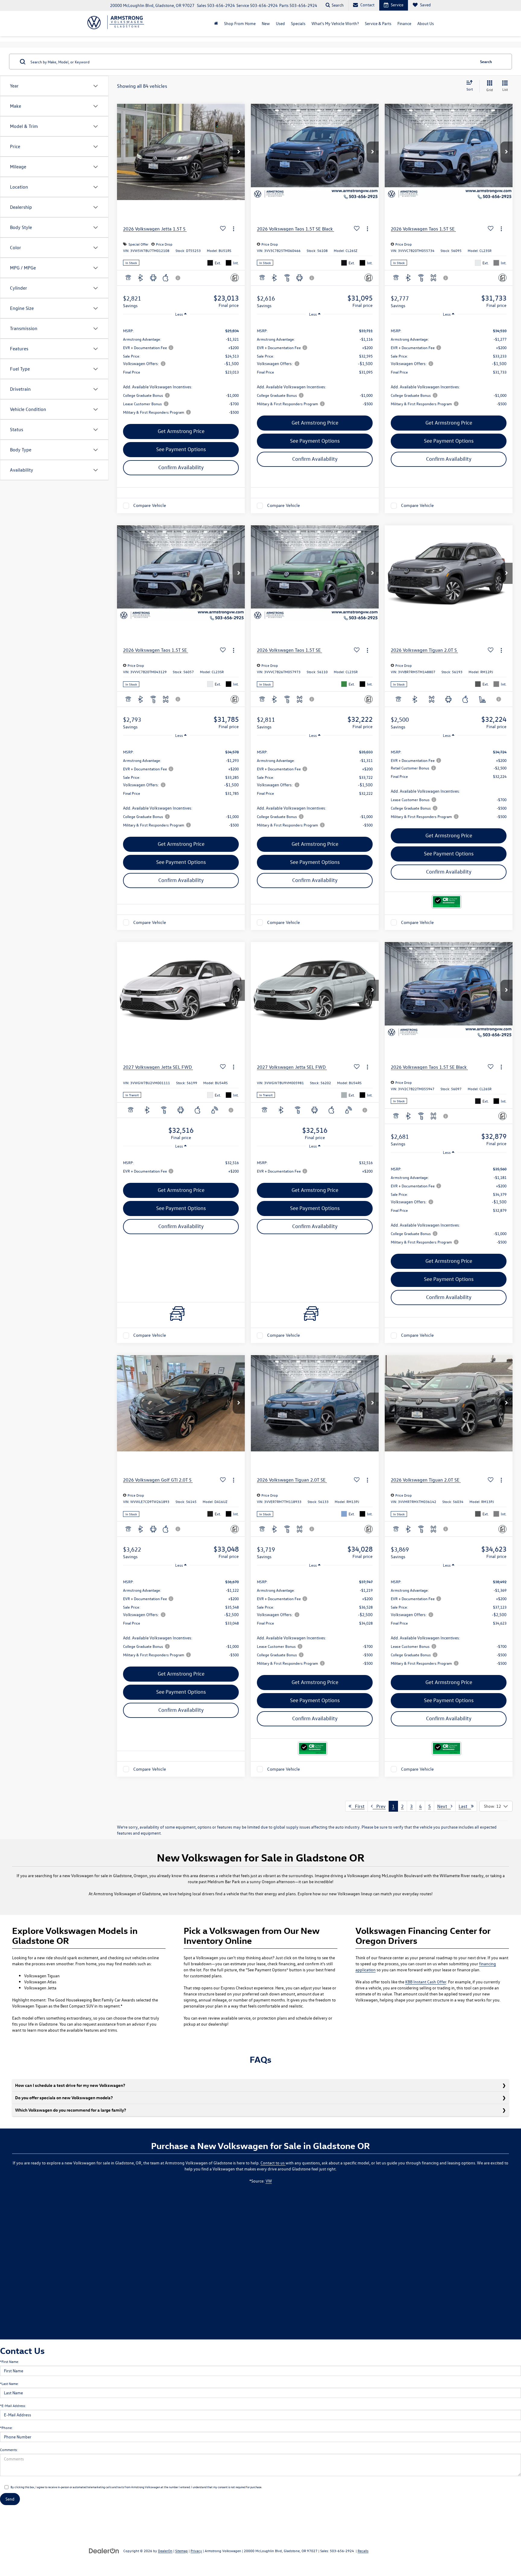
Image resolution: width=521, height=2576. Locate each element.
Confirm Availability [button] (181, 467)
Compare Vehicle (150, 506)
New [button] (266, 23)
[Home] (216, 24)
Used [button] (280, 23)
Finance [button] (404, 23)
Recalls (363, 2551)
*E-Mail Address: (13, 2406)
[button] (239, 152)
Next (444, 1806)
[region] (181, 371)
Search (486, 61)
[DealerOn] (104, 2551)
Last (465, 1806)
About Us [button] (426, 23)
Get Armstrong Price (181, 431)
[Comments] (235, 278)
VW (269, 2181)
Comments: (9, 2450)
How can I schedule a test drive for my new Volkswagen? (70, 2085)
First (358, 1806)
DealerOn (165, 2551)
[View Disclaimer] (178, 278)
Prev (379, 1806)
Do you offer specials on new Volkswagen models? (64, 2098)
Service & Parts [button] (378, 23)
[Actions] (234, 229)
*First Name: (9, 2361)
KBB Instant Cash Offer (426, 1982)
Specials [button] (298, 23)
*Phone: (6, 2428)
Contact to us (273, 2163)
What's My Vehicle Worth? (335, 23)
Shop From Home (240, 23)
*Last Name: (9, 2383)
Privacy (196, 2551)
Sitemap (182, 2551)
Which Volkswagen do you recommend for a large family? (71, 2110)
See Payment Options (181, 449)
